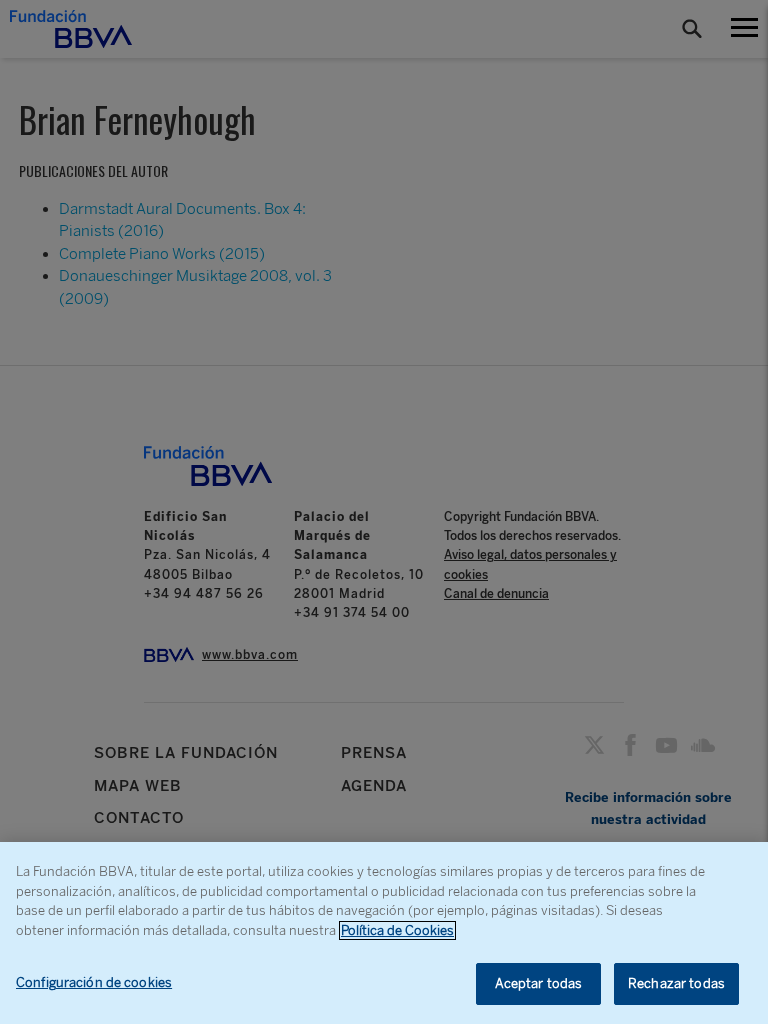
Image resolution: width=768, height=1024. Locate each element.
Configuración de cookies (94, 982)
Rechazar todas (676, 983)
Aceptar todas (539, 983)
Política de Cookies (397, 930)
